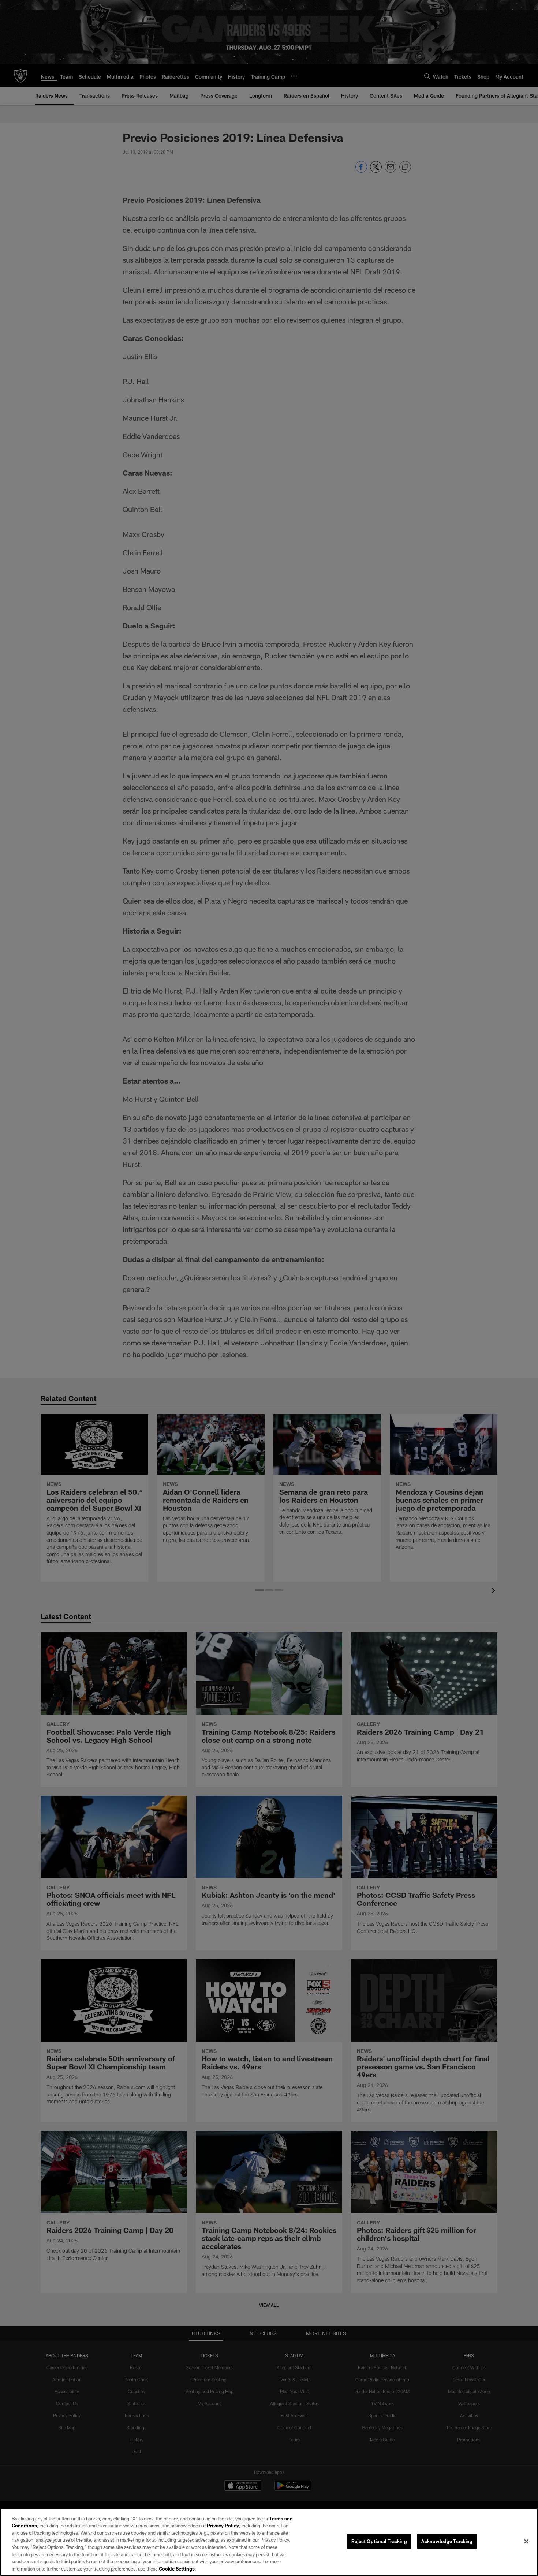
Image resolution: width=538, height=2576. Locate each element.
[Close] (526, 2541)
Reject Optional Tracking (379, 2541)
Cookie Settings (177, 2568)
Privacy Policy (223, 2526)
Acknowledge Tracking (447, 2541)
